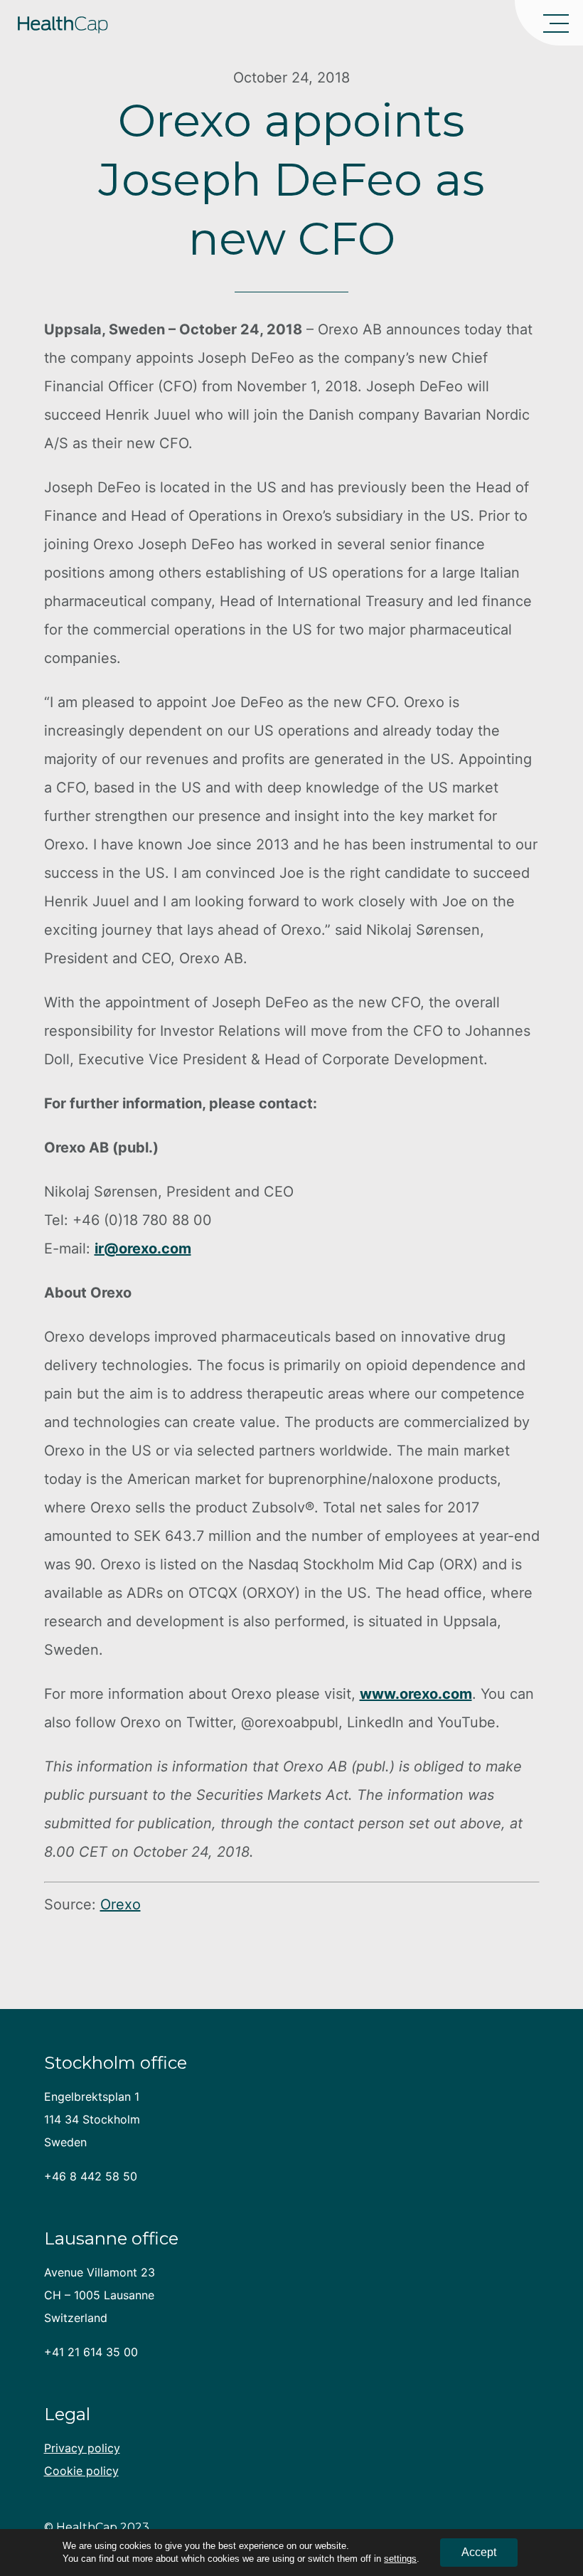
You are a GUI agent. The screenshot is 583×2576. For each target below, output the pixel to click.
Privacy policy (82, 2448)
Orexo (121, 1904)
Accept (479, 2552)
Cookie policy (81, 2471)
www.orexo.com (416, 1694)
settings (400, 2559)
